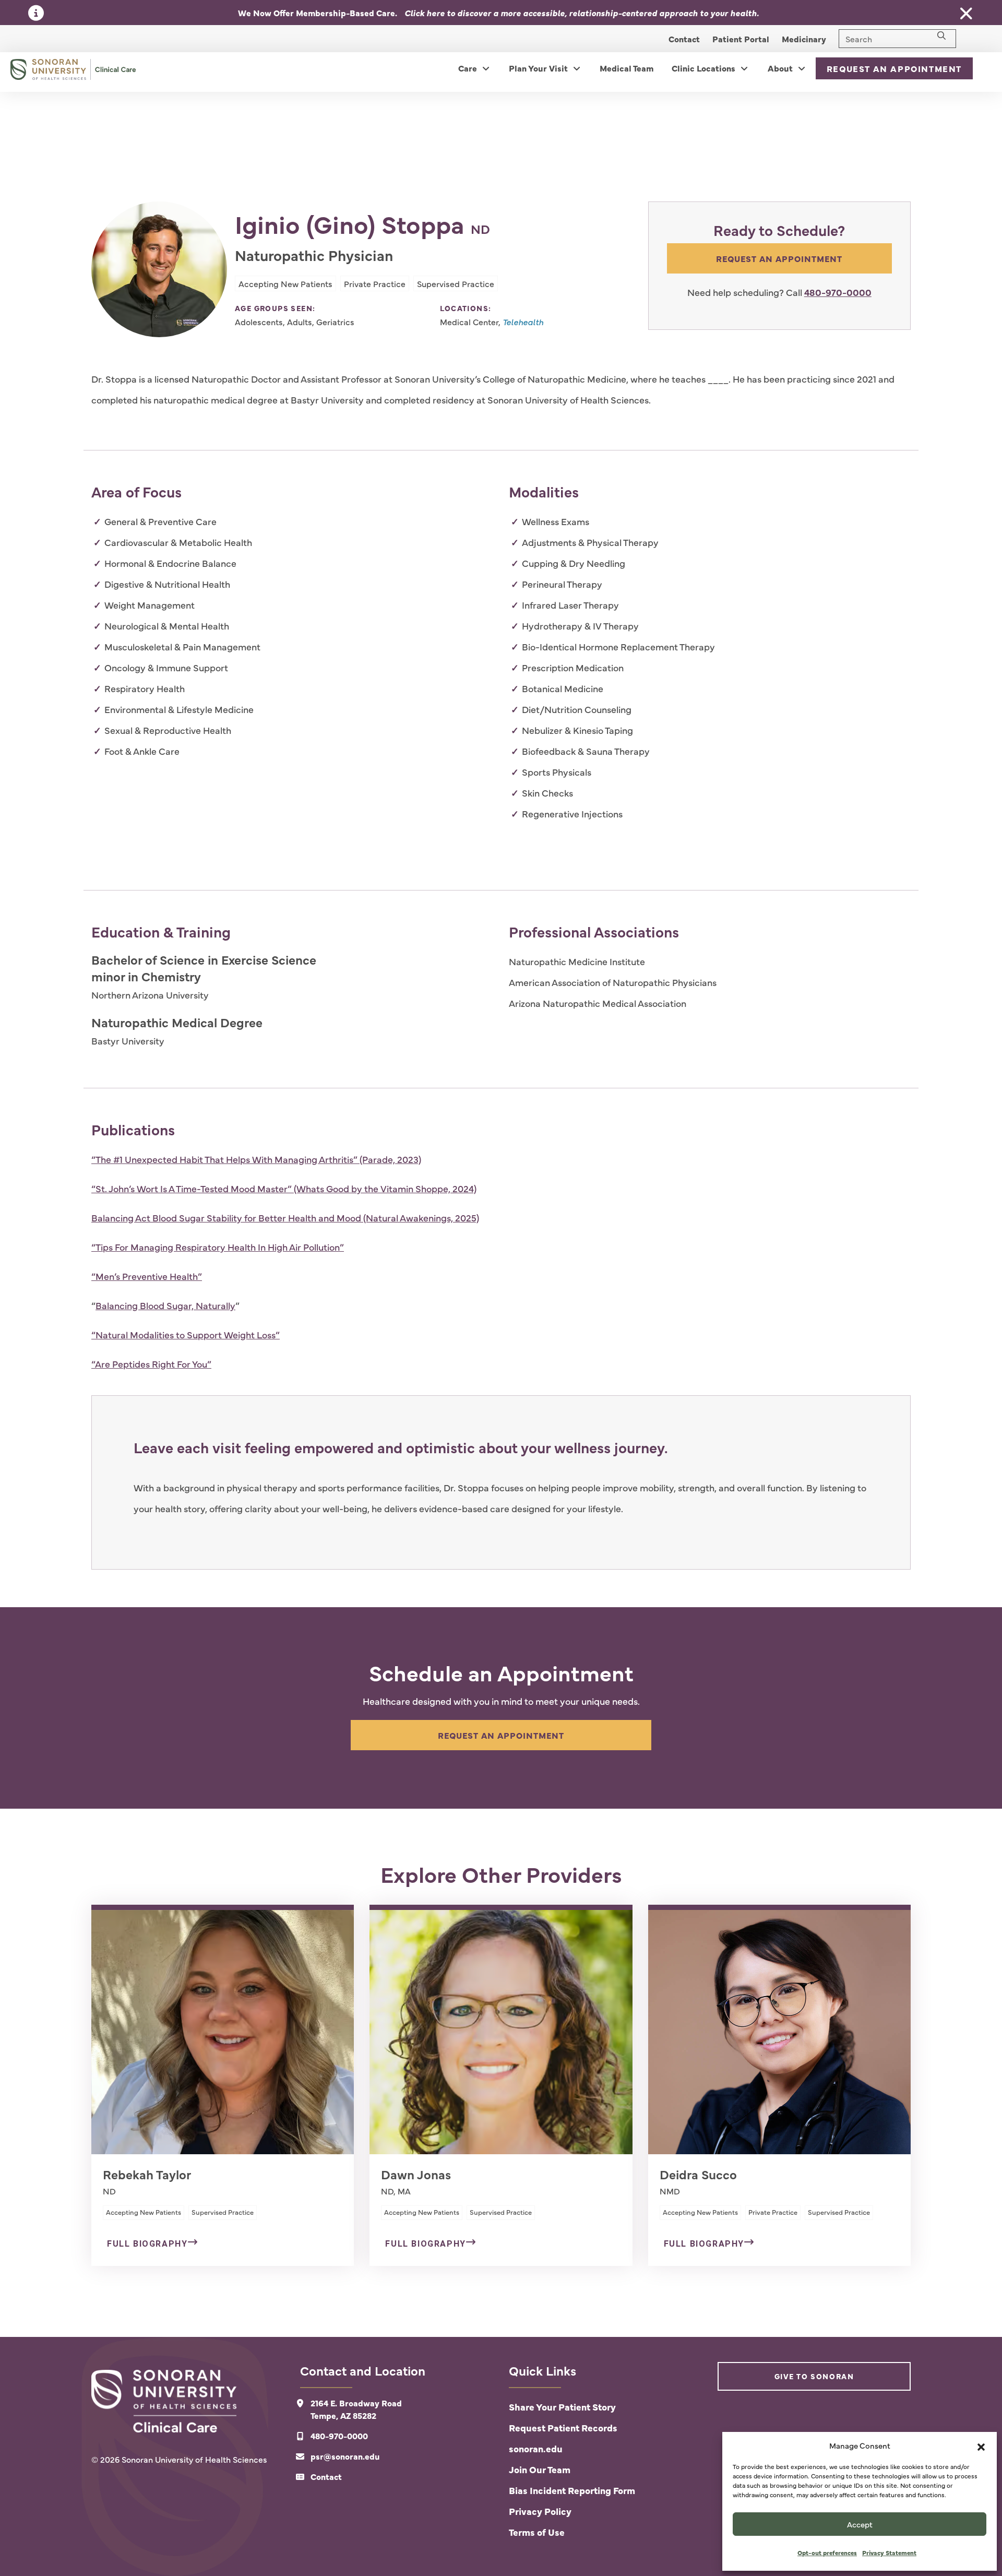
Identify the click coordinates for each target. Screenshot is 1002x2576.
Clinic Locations (703, 68)
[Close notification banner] (967, 14)
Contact (684, 39)
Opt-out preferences (827, 2553)
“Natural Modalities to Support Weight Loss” (186, 1334)
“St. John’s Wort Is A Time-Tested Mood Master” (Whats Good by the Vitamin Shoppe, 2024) (284, 1188)
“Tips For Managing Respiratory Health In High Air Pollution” (218, 1247)
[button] (981, 2446)
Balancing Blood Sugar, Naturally (165, 1305)
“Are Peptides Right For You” (151, 1364)
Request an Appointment (779, 258)
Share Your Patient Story (562, 2407)
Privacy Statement (889, 2553)
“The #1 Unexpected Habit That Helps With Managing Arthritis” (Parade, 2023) (256, 1159)
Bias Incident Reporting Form (572, 2490)
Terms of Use (537, 2532)
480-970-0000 (838, 292)
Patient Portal (741, 39)
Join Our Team (540, 2469)
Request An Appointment (894, 68)
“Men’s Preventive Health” (147, 1276)
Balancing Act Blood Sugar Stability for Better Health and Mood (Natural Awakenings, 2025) (285, 1218)
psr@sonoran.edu (345, 2456)
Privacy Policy (540, 2511)
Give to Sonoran (814, 2376)
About (780, 68)
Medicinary (804, 39)
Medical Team (627, 68)
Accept (860, 2524)
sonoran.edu (536, 2448)
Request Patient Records (563, 2427)
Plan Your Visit (538, 68)
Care (468, 68)
